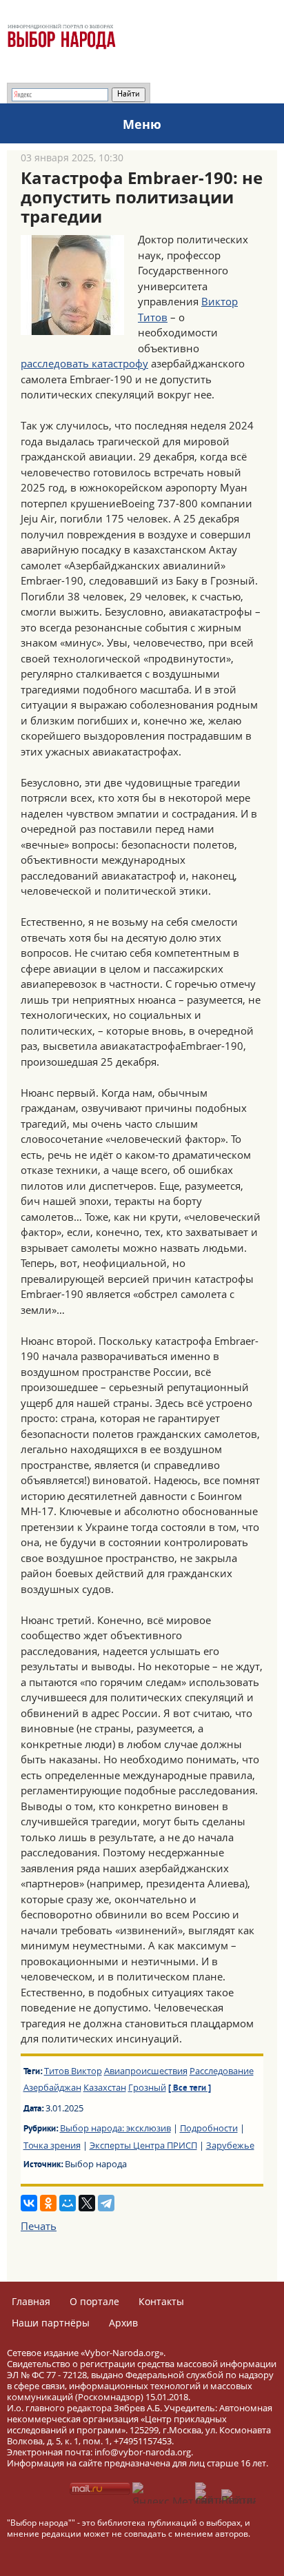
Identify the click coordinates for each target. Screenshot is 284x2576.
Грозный (147, 2087)
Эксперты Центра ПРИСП (143, 2145)
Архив (123, 2323)
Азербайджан (52, 2087)
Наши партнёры (51, 2323)
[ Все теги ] (190, 2089)
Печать (39, 2226)
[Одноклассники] (48, 2203)
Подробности (209, 2128)
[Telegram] (106, 2203)
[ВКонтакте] (29, 2203)
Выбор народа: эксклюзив (115, 2128)
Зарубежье (230, 2145)
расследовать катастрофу (84, 363)
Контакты (161, 2301)
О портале (94, 2301)
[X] (87, 2203)
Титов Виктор (73, 2071)
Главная (31, 2301)
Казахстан (105, 2087)
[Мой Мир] (68, 2203)
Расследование (222, 2071)
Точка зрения (52, 2145)
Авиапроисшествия (146, 2071)
